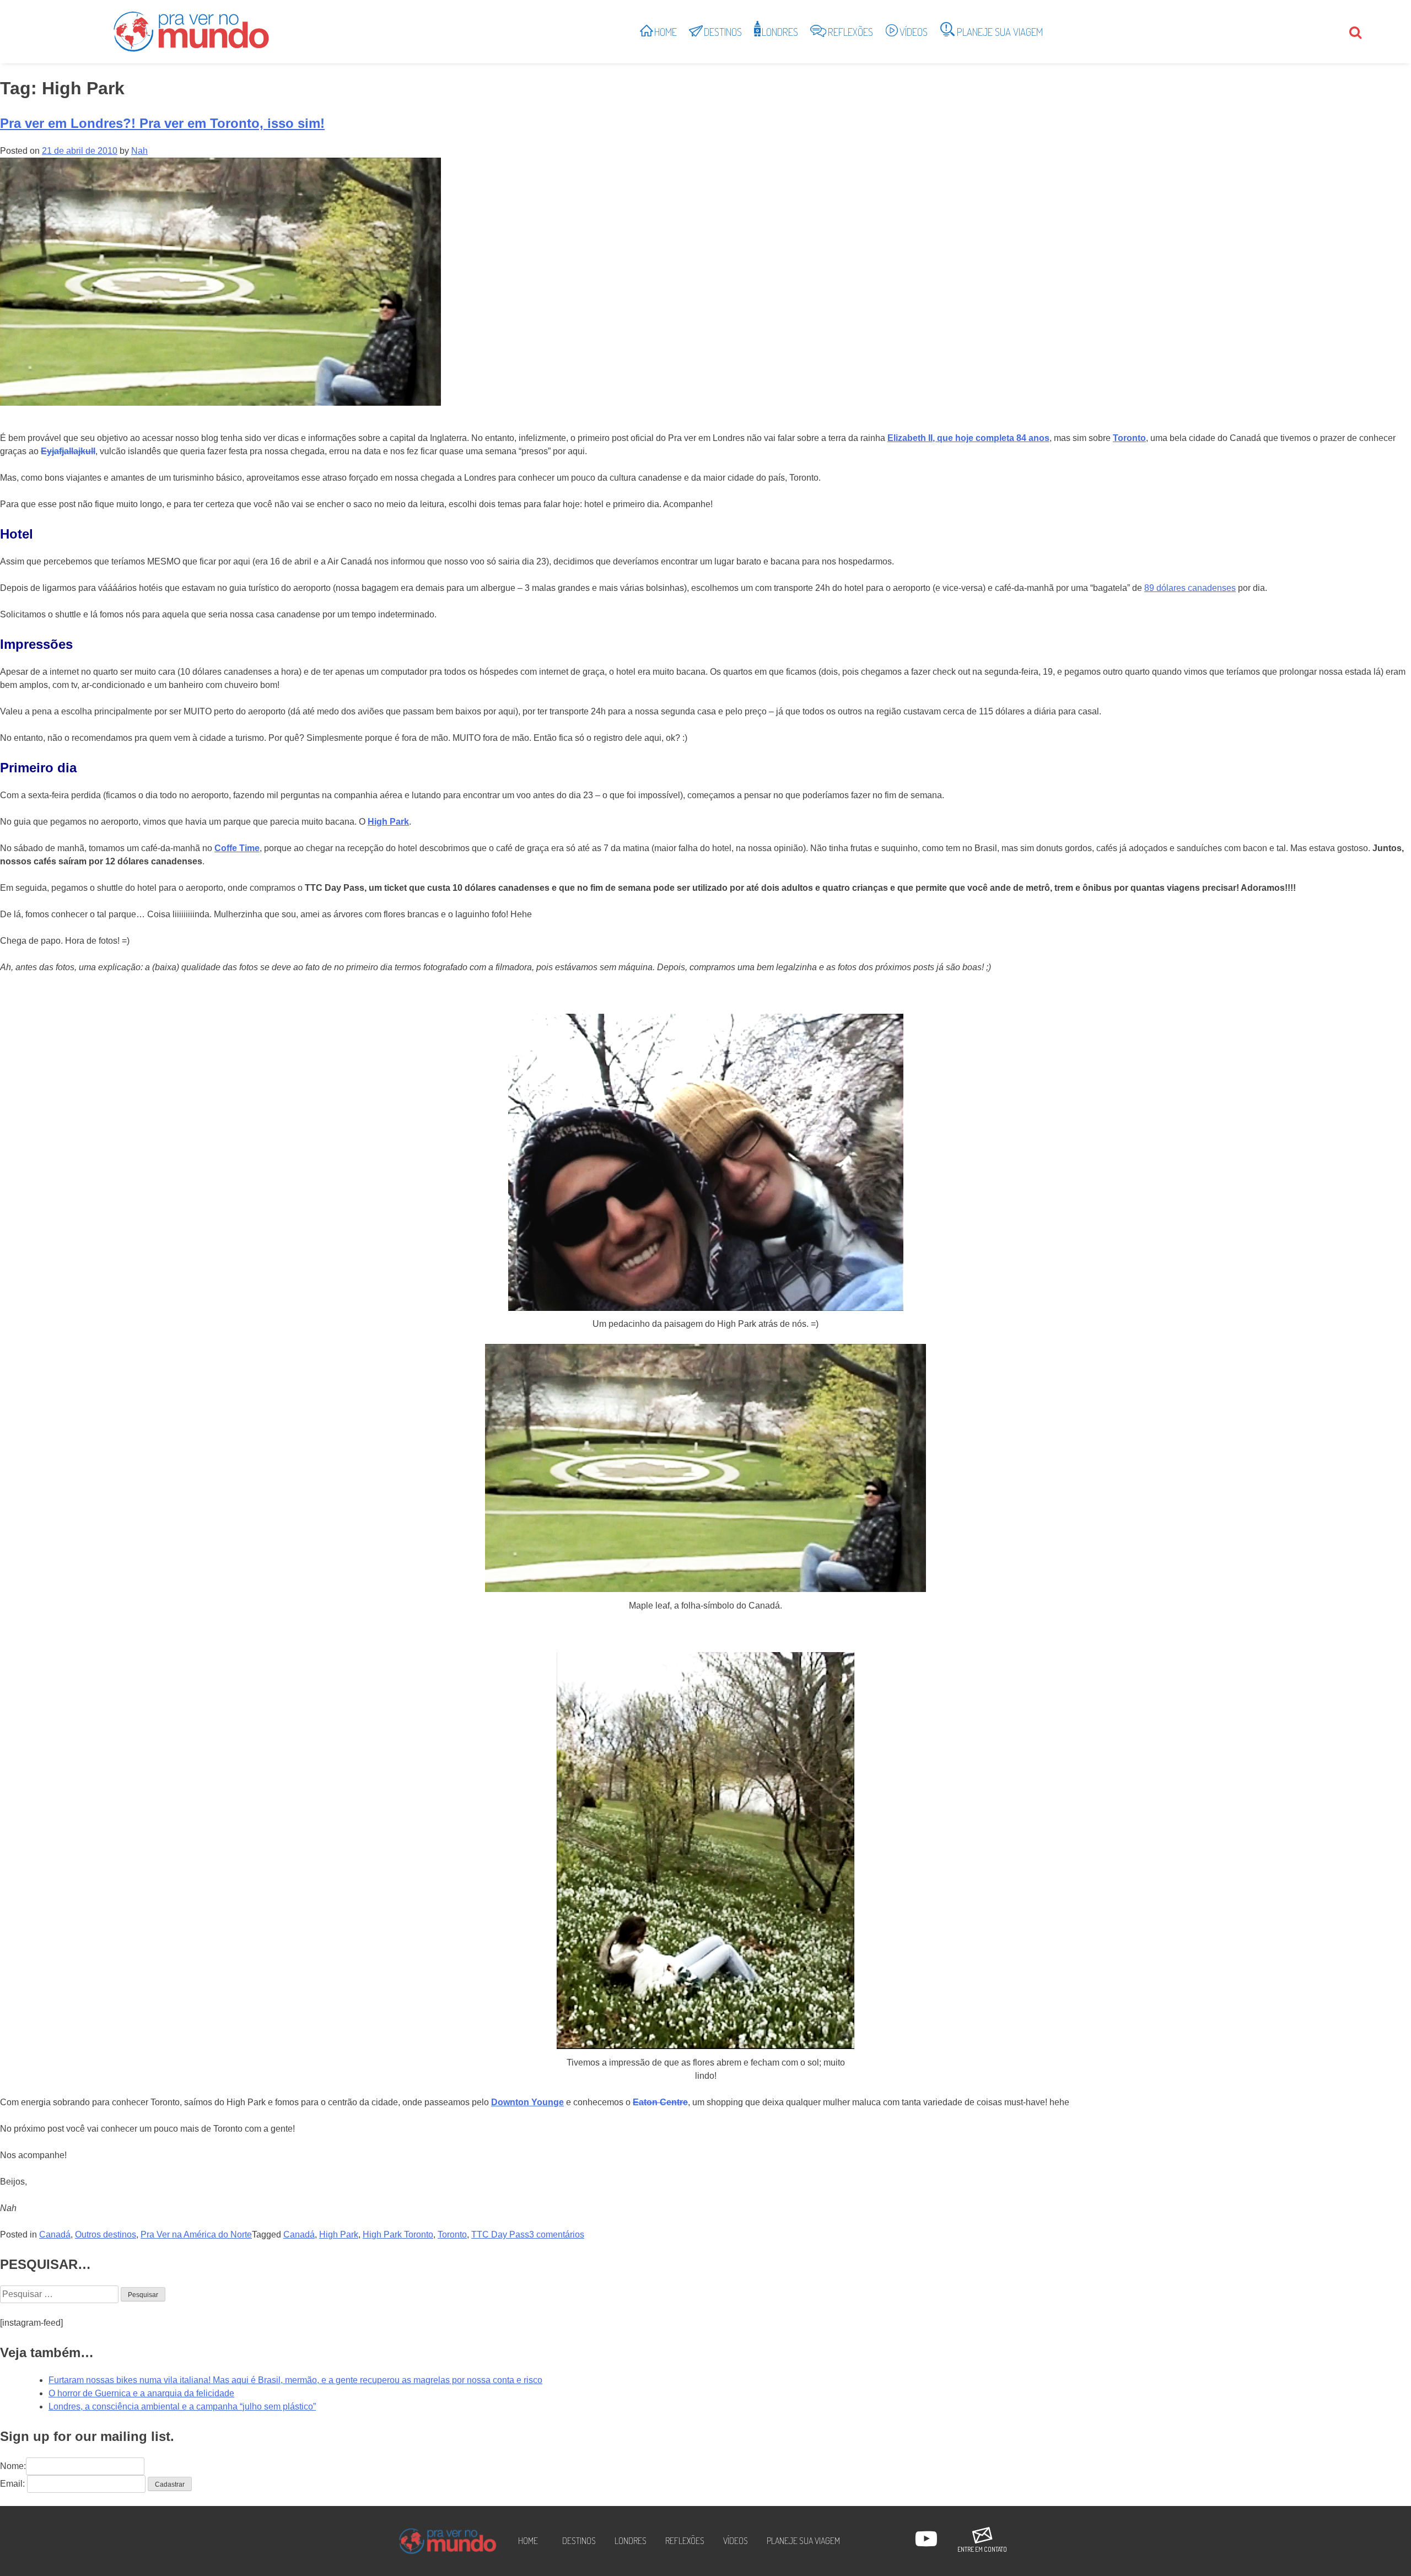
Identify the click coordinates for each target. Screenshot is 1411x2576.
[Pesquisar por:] (60, 2294)
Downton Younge (527, 2102)
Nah (139, 151)
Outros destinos (106, 2234)
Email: (12, 2484)
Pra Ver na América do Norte (196, 2234)
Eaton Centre (660, 2102)
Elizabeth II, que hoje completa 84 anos (968, 438)
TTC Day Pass (500, 2234)
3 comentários (557, 2234)
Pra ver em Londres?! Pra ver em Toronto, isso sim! (162, 123)
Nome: (13, 2466)
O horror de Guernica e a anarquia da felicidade (141, 2393)
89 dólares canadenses (1190, 588)
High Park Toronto (398, 2234)
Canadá (55, 2234)
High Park (388, 822)
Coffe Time (237, 848)
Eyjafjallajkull (68, 451)
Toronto (1129, 438)
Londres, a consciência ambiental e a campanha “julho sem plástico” (182, 2406)
